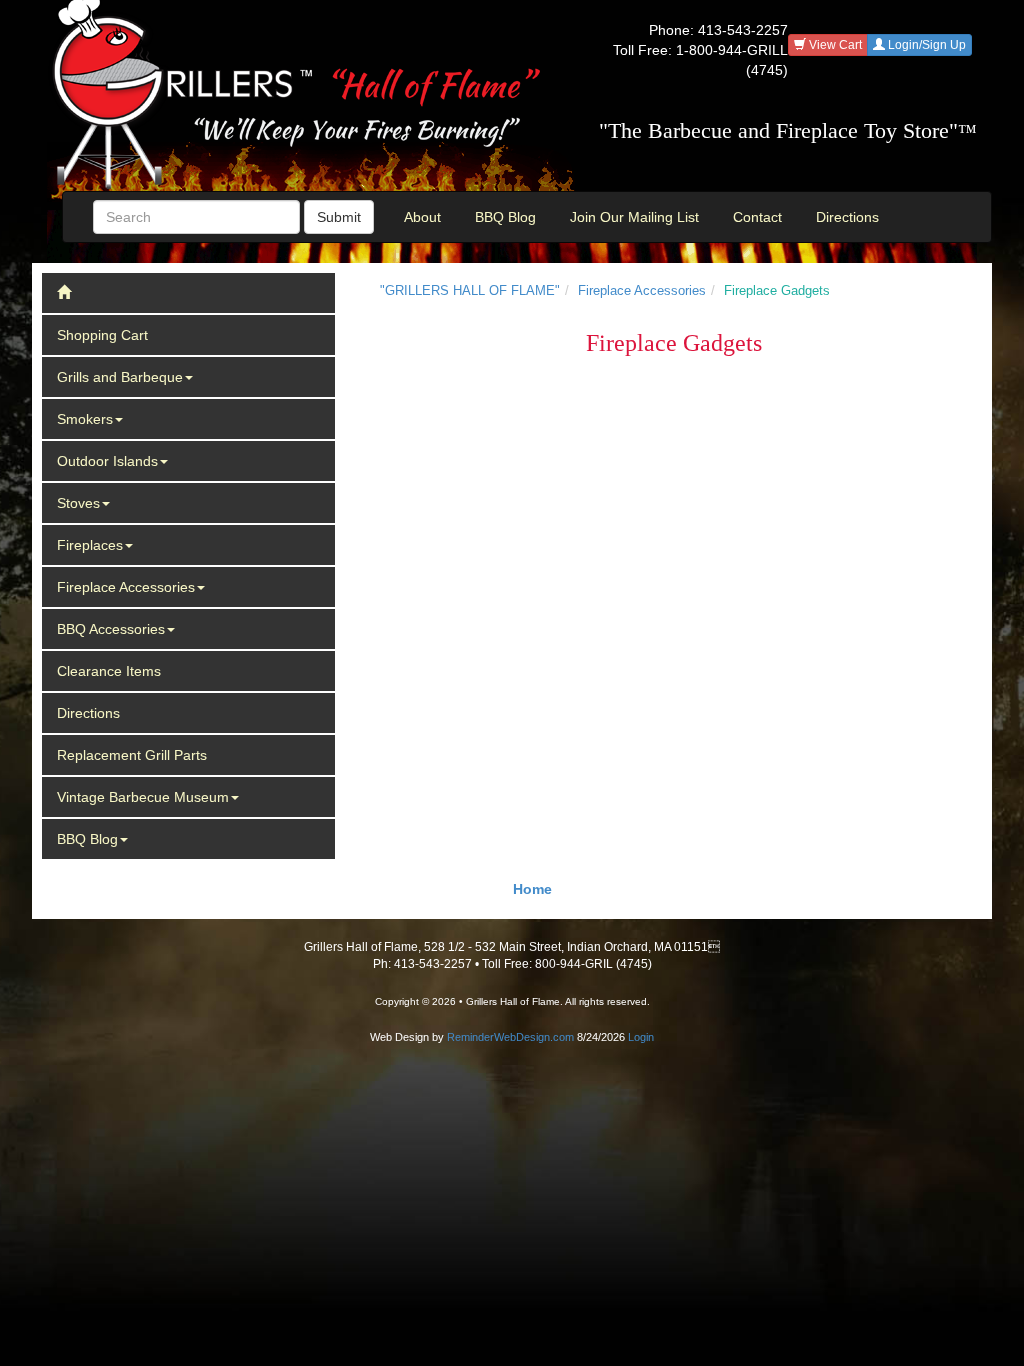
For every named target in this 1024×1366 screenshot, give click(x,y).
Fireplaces (90, 545)
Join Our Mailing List (634, 217)
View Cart (834, 45)
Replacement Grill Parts (132, 755)
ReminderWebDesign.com (510, 1037)
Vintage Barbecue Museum (143, 797)
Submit (339, 217)
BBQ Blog (505, 217)
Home (532, 889)
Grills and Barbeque (120, 377)
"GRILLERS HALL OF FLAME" (470, 290)
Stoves (78, 503)
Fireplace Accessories (126, 587)
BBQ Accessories (111, 629)
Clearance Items (109, 671)
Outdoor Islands (107, 461)
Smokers (85, 419)
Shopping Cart (102, 335)
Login (641, 1037)
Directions (847, 217)
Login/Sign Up (925, 45)
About (422, 217)
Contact (757, 217)
